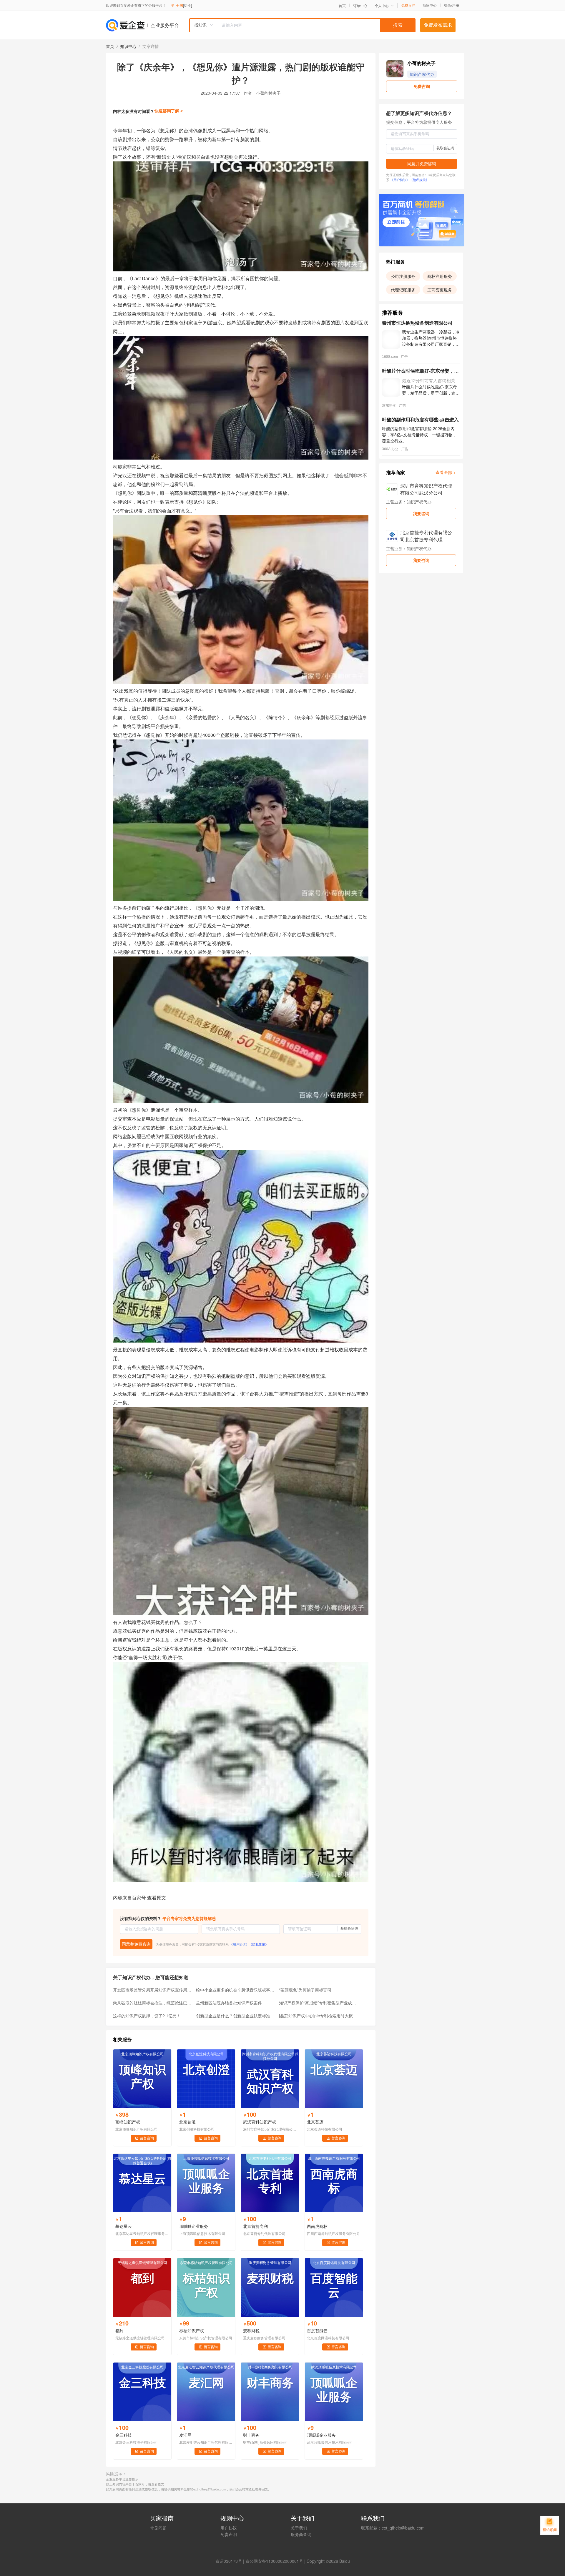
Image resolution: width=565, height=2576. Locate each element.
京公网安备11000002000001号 (274, 2561)
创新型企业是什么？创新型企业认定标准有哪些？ (236, 2016)
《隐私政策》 (259, 1944)
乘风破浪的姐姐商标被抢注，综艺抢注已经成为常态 (153, 2003)
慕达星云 (124, 2226)
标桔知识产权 (192, 2330)
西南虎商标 (317, 2226)
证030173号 (231, 2561)
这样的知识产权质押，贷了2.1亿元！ (147, 2016)
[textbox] (316, 25)
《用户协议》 (239, 1944)
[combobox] (302, 25)
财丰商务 (251, 2435)
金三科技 (124, 2435)
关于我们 (299, 2528)
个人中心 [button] (382, 5)
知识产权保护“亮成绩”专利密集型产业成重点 (319, 2003)
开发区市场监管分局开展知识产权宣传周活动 (153, 1990)
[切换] (187, 5)
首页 (342, 6)
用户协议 (229, 2528)
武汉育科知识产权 (260, 2122)
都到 (119, 2330)
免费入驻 (408, 5)
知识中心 (128, 46)
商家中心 (430, 5)
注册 (456, 5)
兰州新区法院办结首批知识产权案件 (229, 2003)
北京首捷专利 (255, 2226)
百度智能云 (317, 2330)
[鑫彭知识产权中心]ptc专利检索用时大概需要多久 (319, 2016)
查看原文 (157, 1898)
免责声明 (229, 2534)
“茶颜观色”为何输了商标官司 (305, 1990)
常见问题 (158, 2528)
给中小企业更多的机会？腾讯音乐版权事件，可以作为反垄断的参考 (236, 1990)
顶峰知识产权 (128, 2122)
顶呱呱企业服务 (194, 2226)
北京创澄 (187, 2122)
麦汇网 (185, 2435)
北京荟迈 (315, 2122)
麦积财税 (251, 2330)
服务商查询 (301, 2534)
